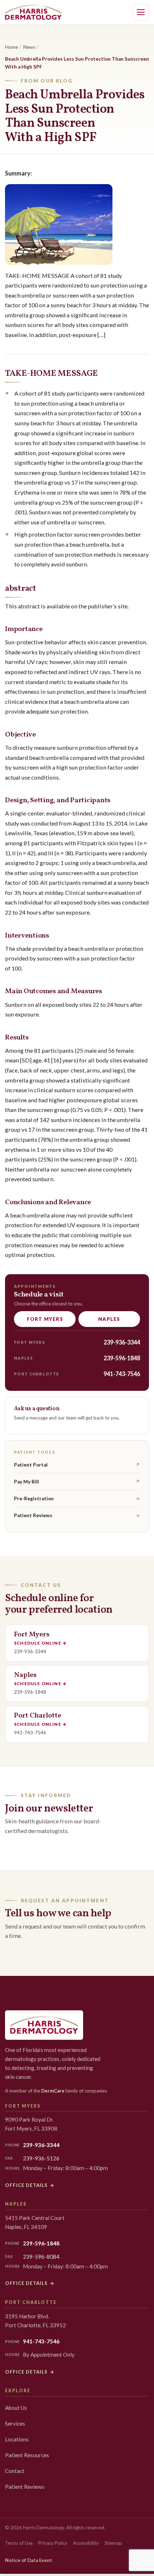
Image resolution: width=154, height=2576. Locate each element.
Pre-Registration (77, 1499)
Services (15, 2423)
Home (11, 47)
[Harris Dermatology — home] (33, 12)
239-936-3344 (122, 1342)
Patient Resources (27, 2455)
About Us (16, 2408)
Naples (109, 1319)
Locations (17, 2439)
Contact (15, 2471)
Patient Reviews (77, 1515)
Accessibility (86, 2543)
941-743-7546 (122, 1374)
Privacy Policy (53, 2543)
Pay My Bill (77, 1482)
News (29, 47)
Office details (30, 2185)
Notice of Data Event (28, 2560)
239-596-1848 (122, 1358)
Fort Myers (45, 1319)
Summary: (18, 173)
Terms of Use (19, 2543)
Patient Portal (77, 1465)
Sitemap (113, 2543)
